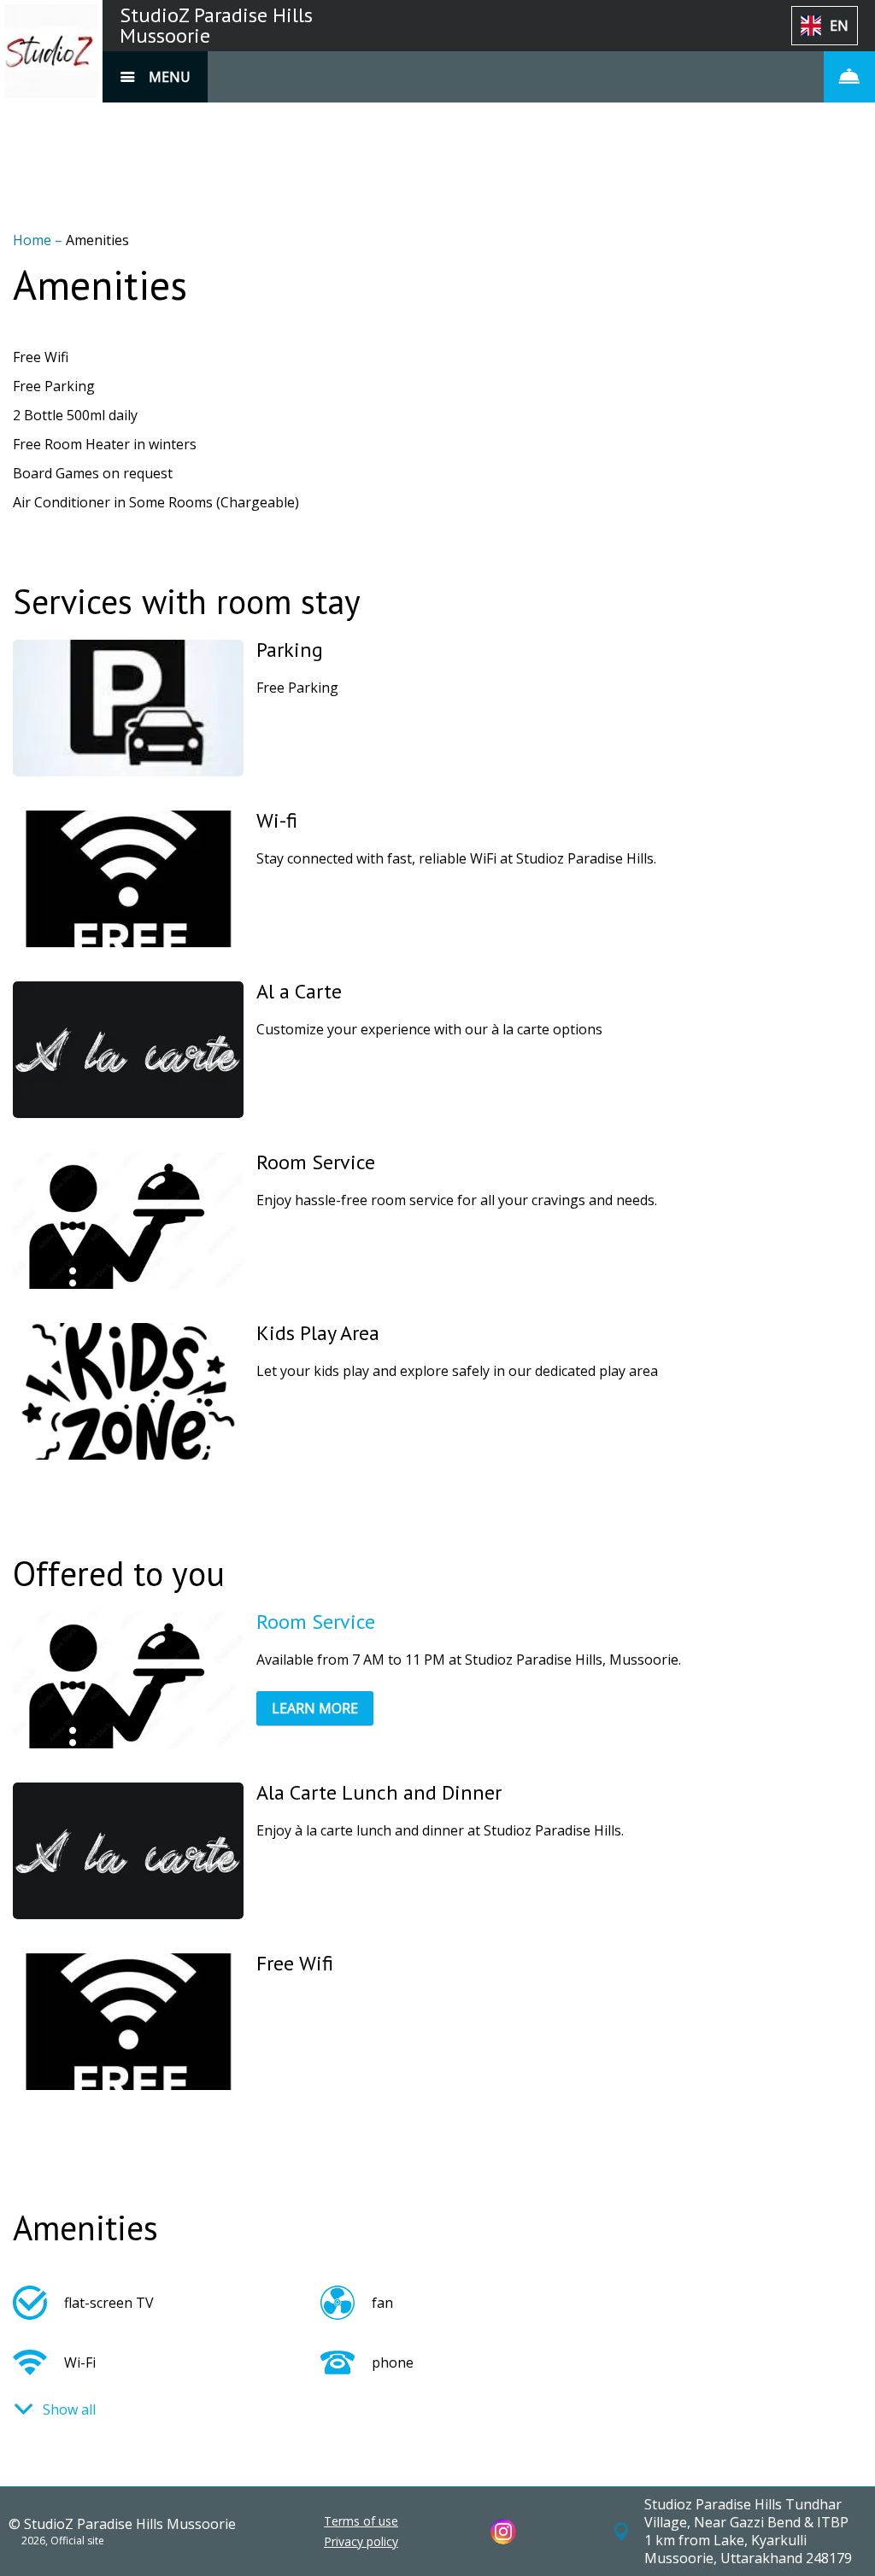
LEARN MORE (315, 1708)
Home (34, 240)
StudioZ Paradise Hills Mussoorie (216, 25)
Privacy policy (361, 2542)
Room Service (316, 1622)
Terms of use (361, 2521)
